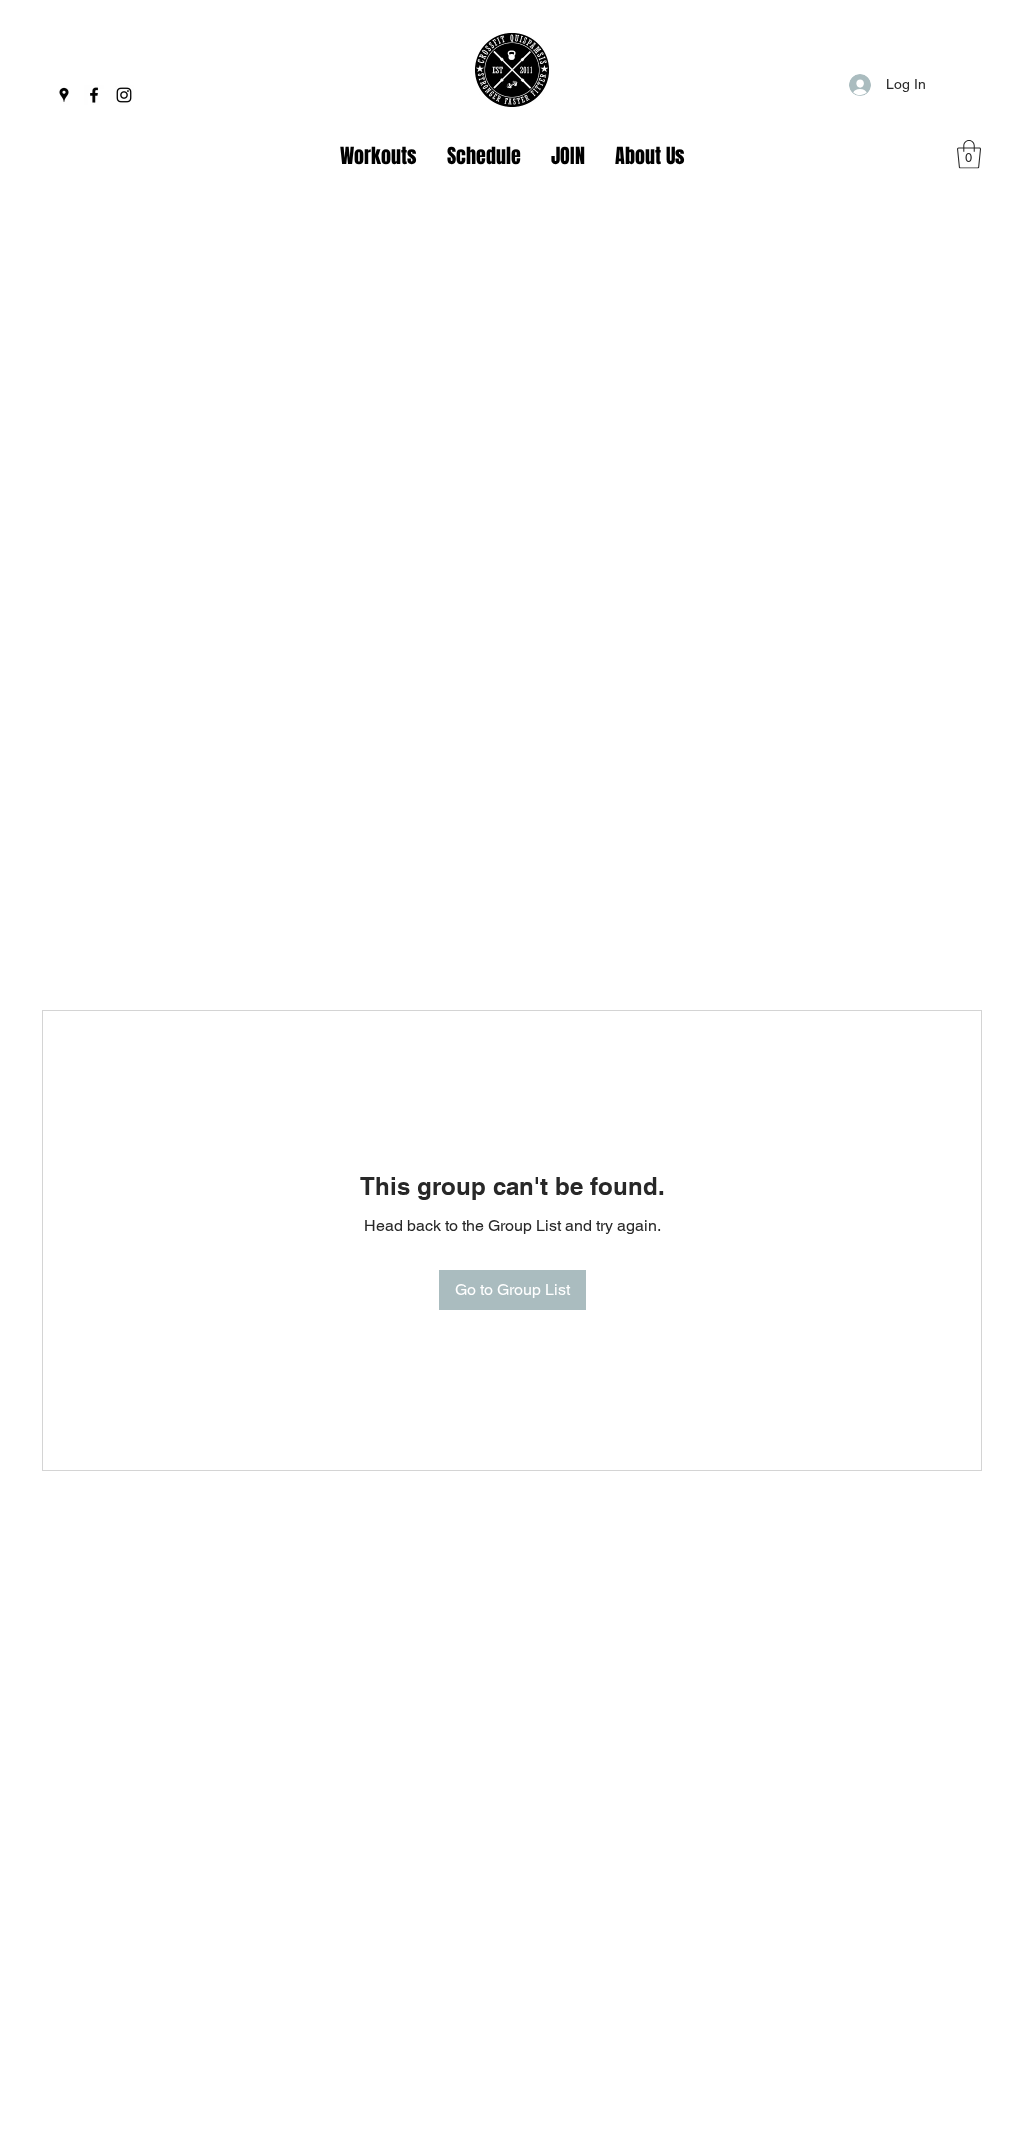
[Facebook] (94, 95)
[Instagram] (124, 95)
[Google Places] (64, 95)
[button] (969, 154)
